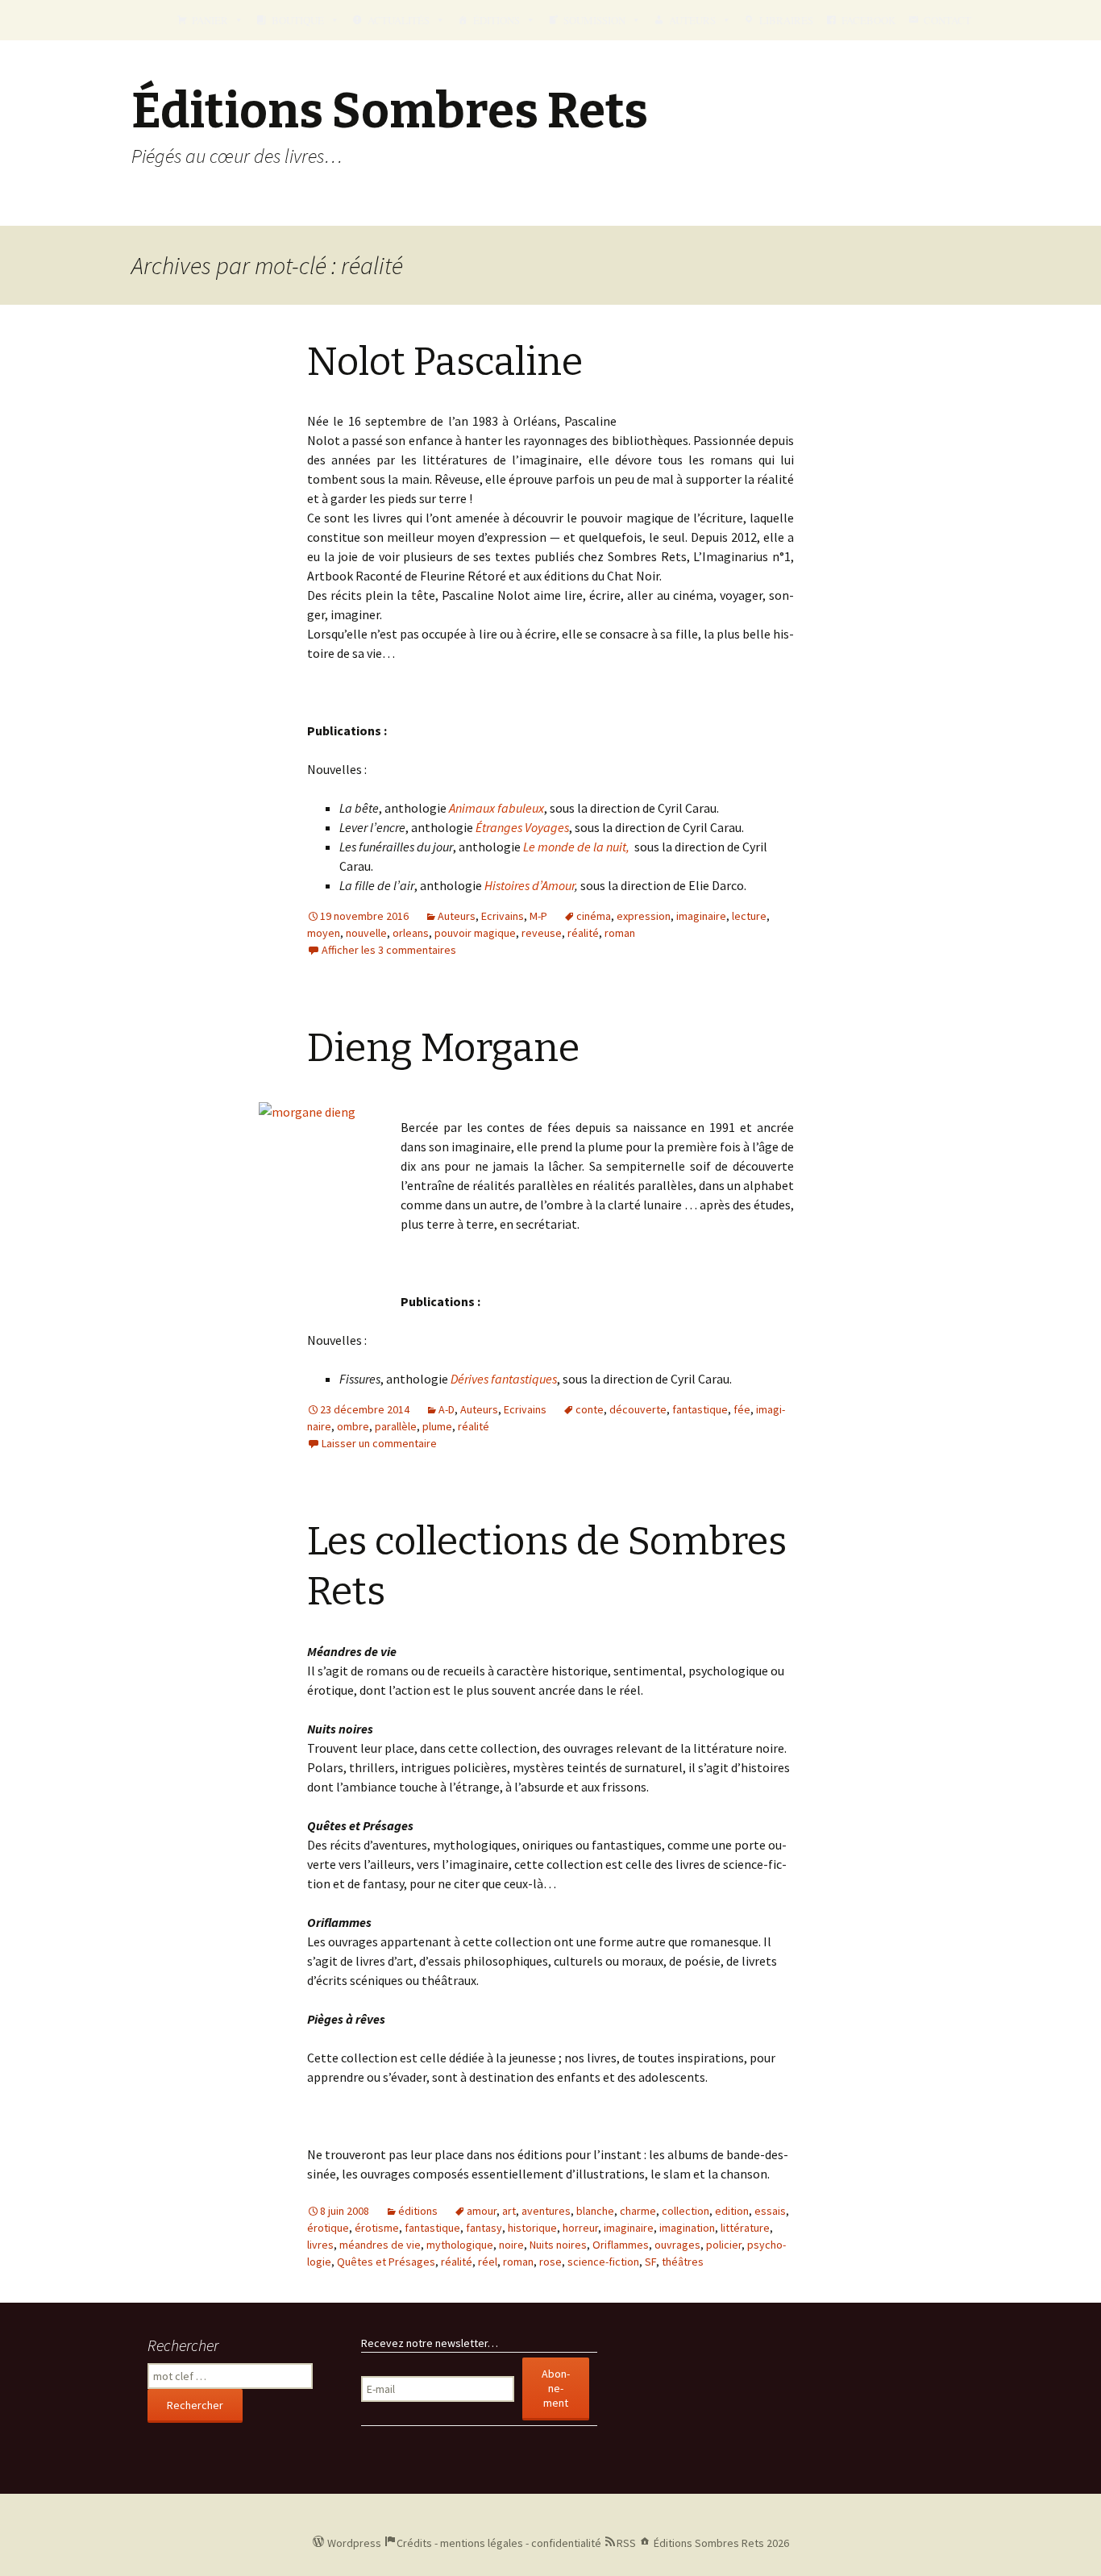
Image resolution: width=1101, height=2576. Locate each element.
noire (511, 2245)
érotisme (377, 2228)
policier (724, 2245)
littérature (745, 2228)
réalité (583, 933)
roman (620, 933)
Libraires (786, 20)
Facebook (868, 20)
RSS (626, 2543)
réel (488, 2262)
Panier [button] (210, 20)
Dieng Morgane (443, 1048)
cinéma (594, 916)
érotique (328, 2228)
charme (638, 2211)
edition (732, 2211)
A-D (447, 1409)
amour (482, 2211)
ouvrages (677, 2245)
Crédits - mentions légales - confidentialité (499, 2543)
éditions (418, 2211)
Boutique (298, 20)
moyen (324, 933)
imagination (687, 2228)
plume (437, 1426)
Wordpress (354, 2543)
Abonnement (556, 2388)
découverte (638, 1409)
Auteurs (692, 20)
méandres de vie (380, 2245)
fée (742, 1409)
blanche (595, 2211)
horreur (580, 2228)
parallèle (396, 1426)
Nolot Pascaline (445, 362)
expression (644, 916)
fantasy (484, 2228)
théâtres (683, 2262)
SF (650, 2262)
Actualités (399, 20)
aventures (546, 2211)
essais (770, 2211)
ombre (353, 1426)
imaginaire (701, 916)
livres (320, 2245)
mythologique (460, 2245)
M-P (538, 916)
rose (550, 2262)
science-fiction (603, 2262)
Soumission (594, 20)
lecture (749, 916)
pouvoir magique (475, 933)
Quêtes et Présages (386, 2262)
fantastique (700, 1409)
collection (686, 2211)
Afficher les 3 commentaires (389, 950)
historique (532, 2228)
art (509, 2211)
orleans (411, 933)
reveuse (542, 933)
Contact (947, 20)
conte (590, 1409)
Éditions (496, 20)
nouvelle (366, 933)
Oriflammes (621, 2245)
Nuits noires (558, 2245)
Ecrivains (503, 916)
